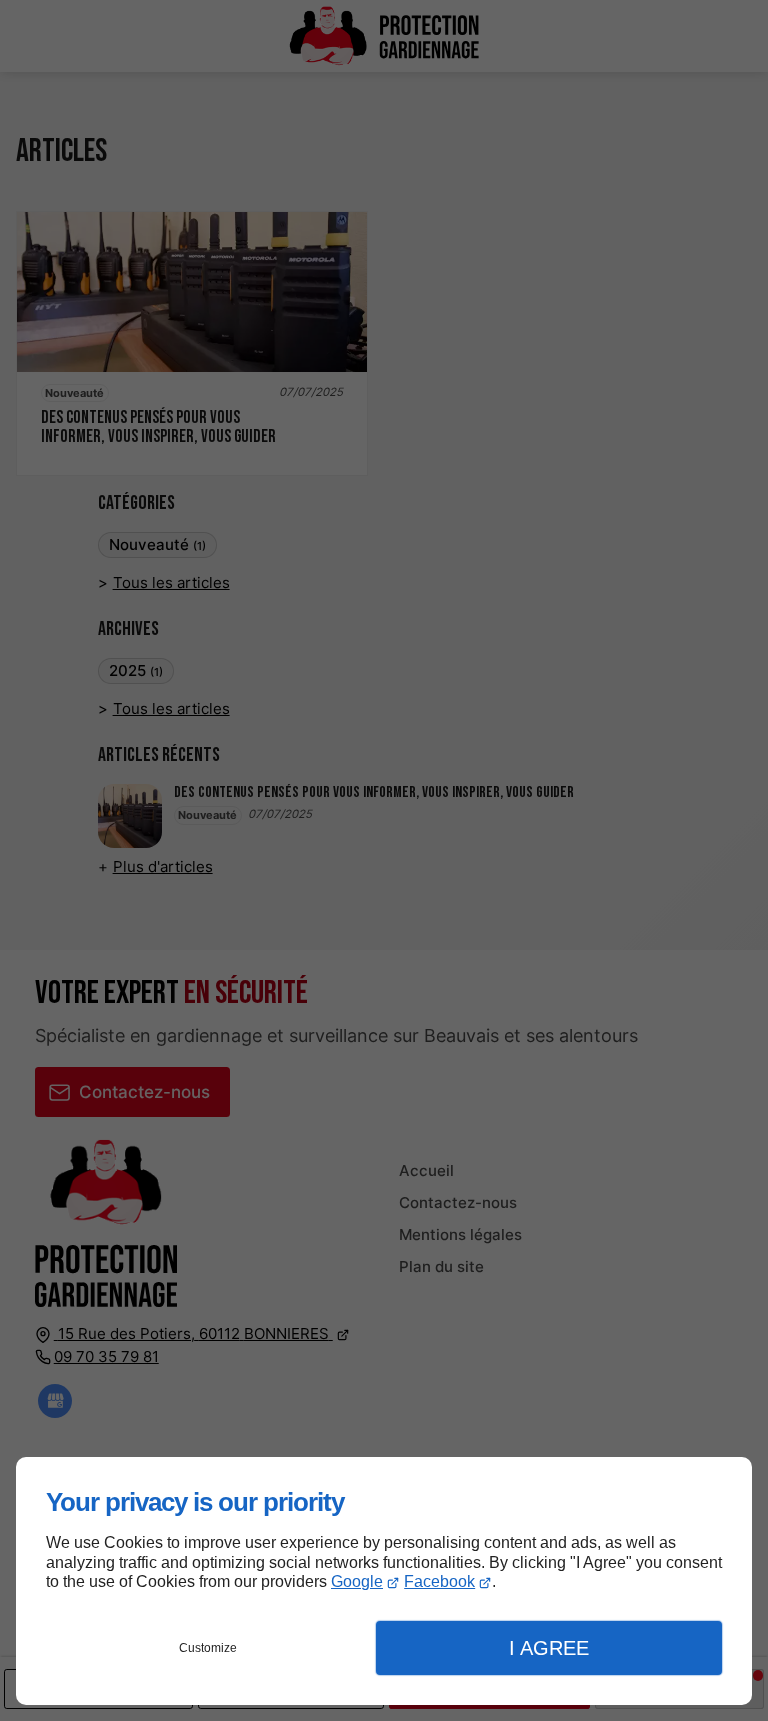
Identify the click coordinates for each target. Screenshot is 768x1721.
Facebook (439, 1581)
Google (357, 1581)
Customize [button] (208, 1648)
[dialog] (384, 1581)
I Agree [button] (549, 1648)
